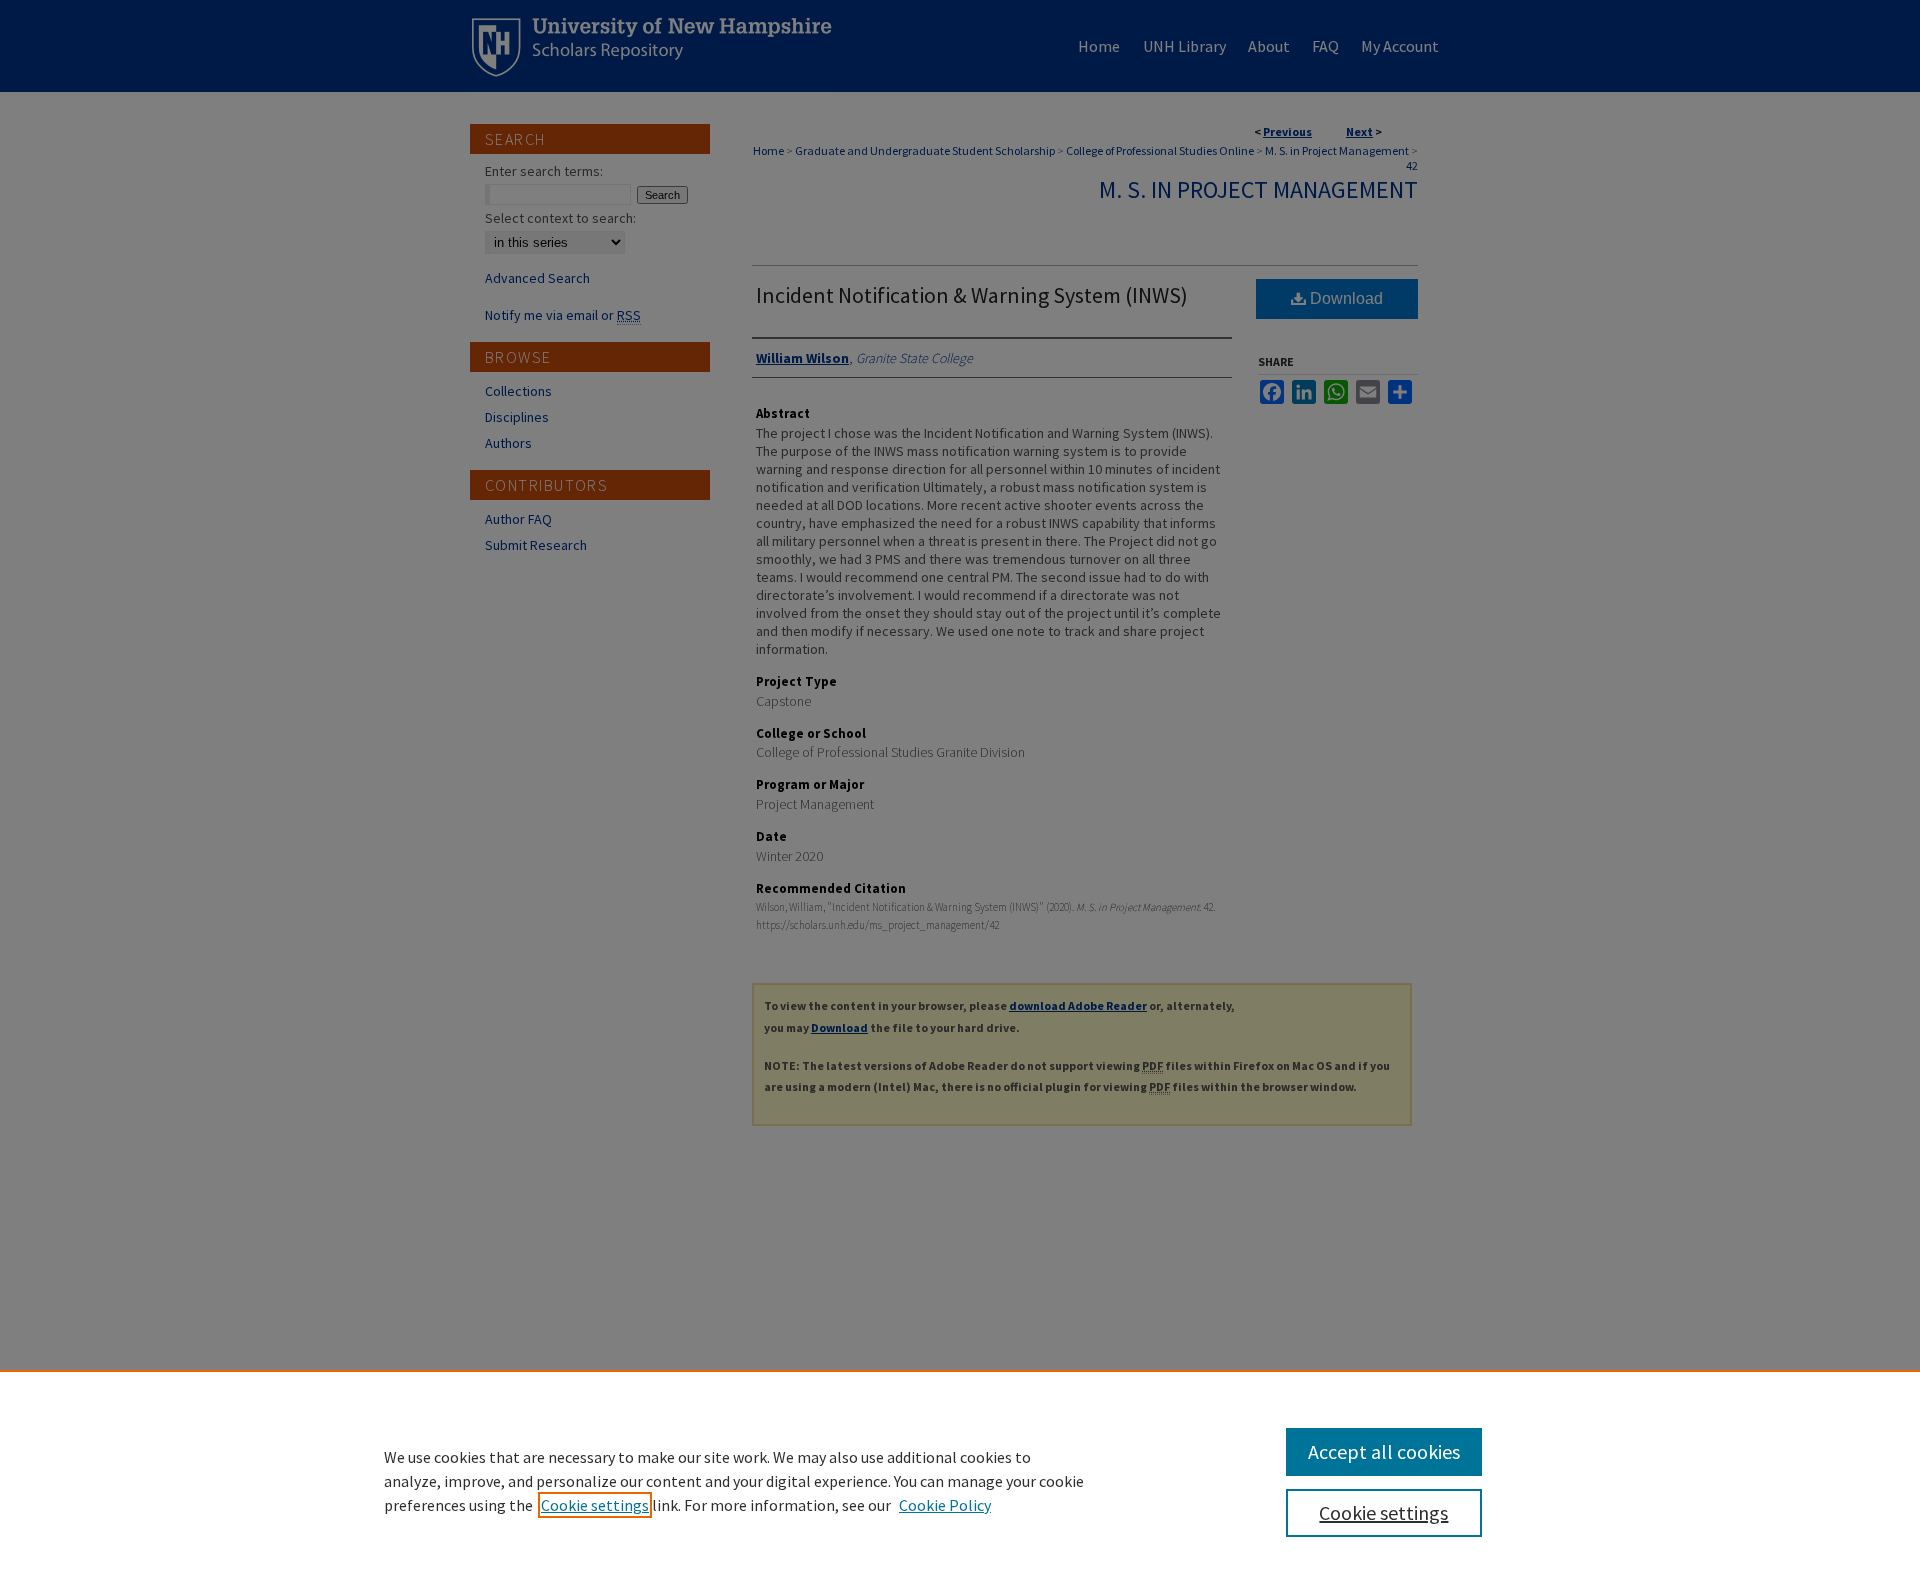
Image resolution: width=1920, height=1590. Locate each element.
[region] (960, 1480)
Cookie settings (595, 1505)
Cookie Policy (945, 1505)
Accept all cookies (1384, 1451)
